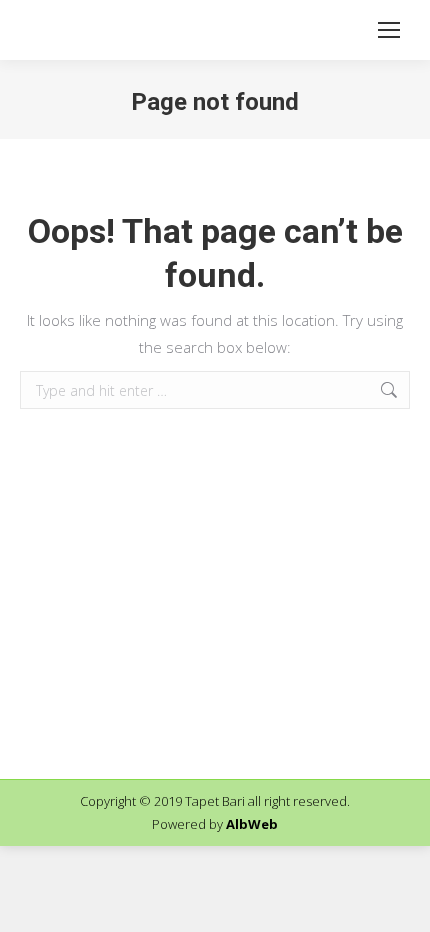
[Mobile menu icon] (389, 30)
